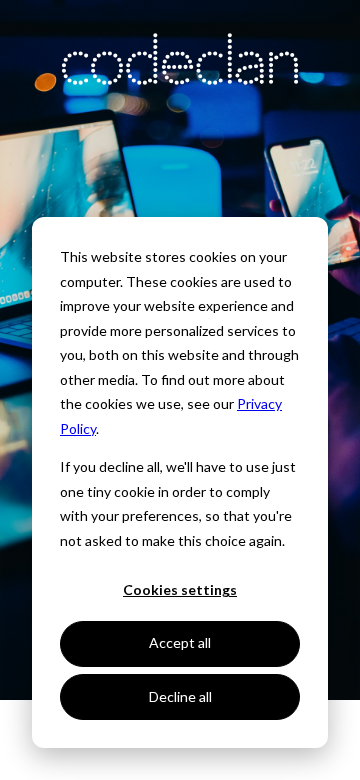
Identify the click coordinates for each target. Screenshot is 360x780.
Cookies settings (180, 589)
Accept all (180, 642)
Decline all (180, 696)
